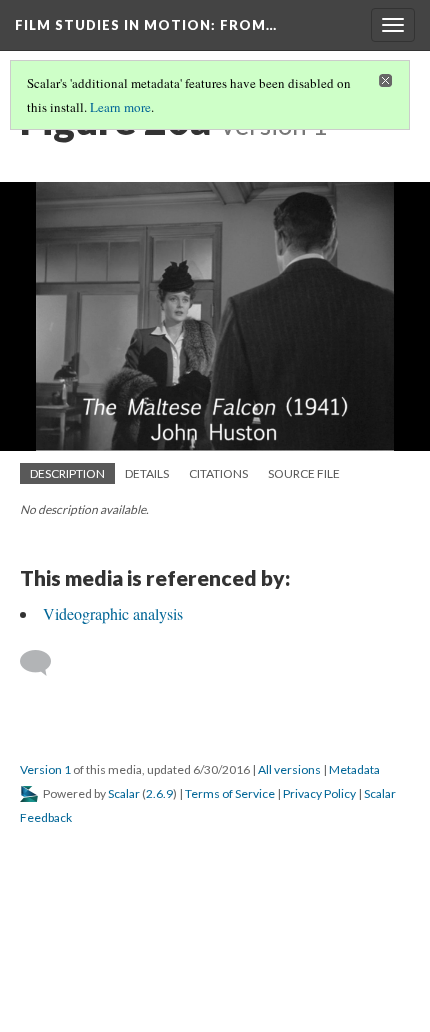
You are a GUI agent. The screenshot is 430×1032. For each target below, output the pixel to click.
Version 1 (45, 769)
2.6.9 (159, 793)
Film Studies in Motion (146, 25)
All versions (289, 769)
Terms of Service (230, 793)
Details (147, 473)
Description (67, 473)
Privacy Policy (319, 793)
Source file (304, 473)
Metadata (354, 769)
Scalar (124, 793)
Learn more (120, 107)
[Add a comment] (44, 663)
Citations (218, 473)
